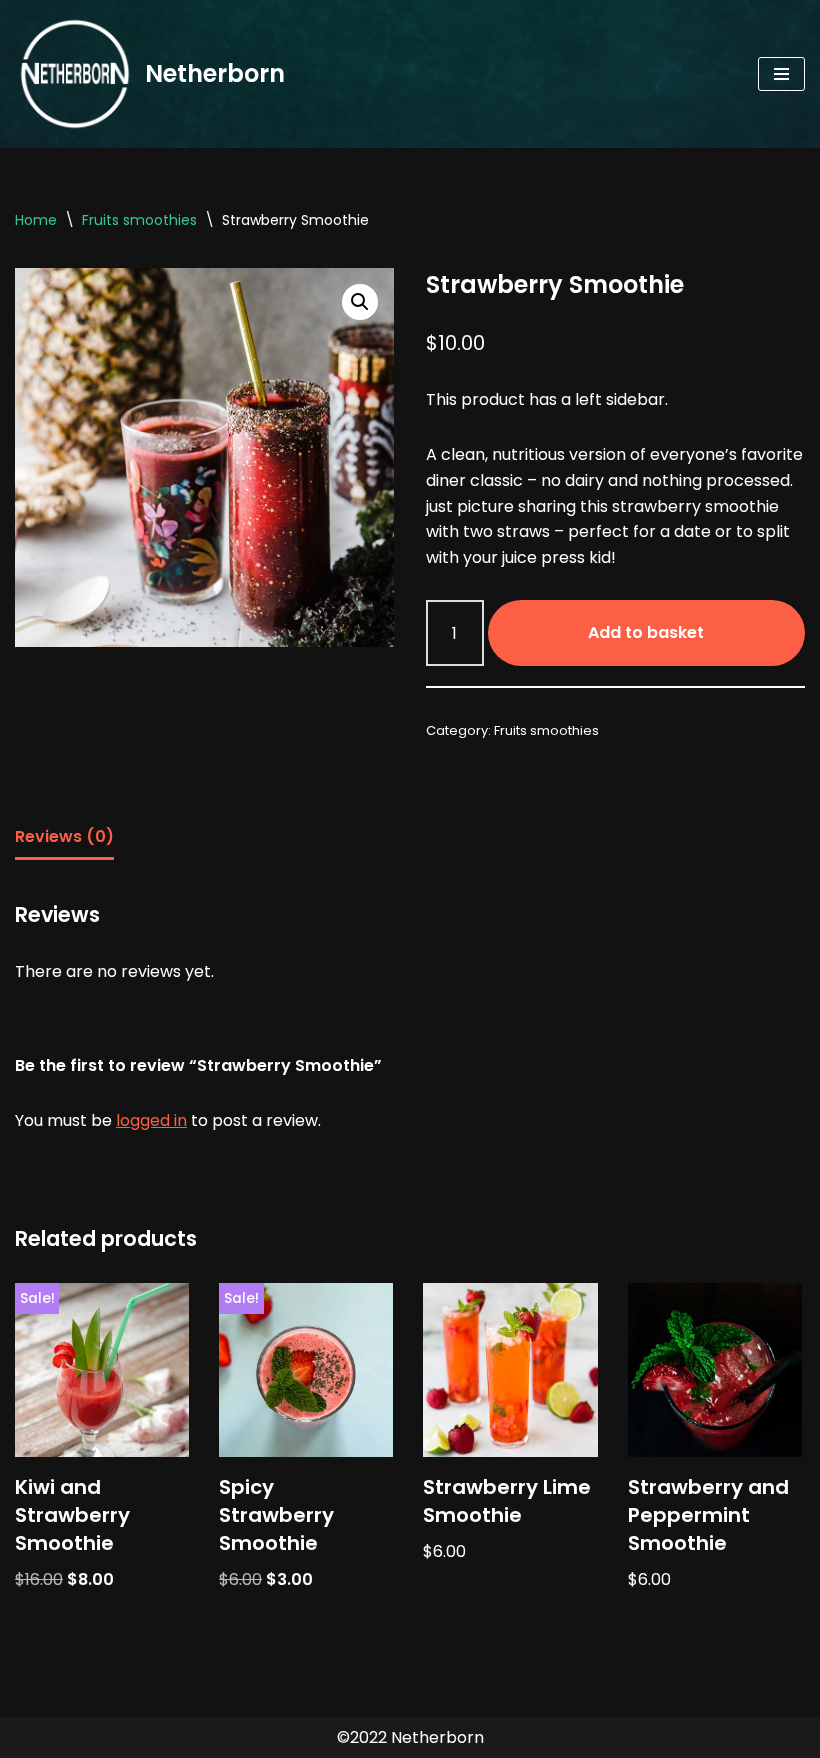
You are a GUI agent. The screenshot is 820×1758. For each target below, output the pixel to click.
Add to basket (646, 632)
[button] (360, 302)
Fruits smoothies (139, 220)
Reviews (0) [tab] (64, 836)
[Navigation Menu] (781, 74)
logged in (151, 1120)
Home (36, 220)
